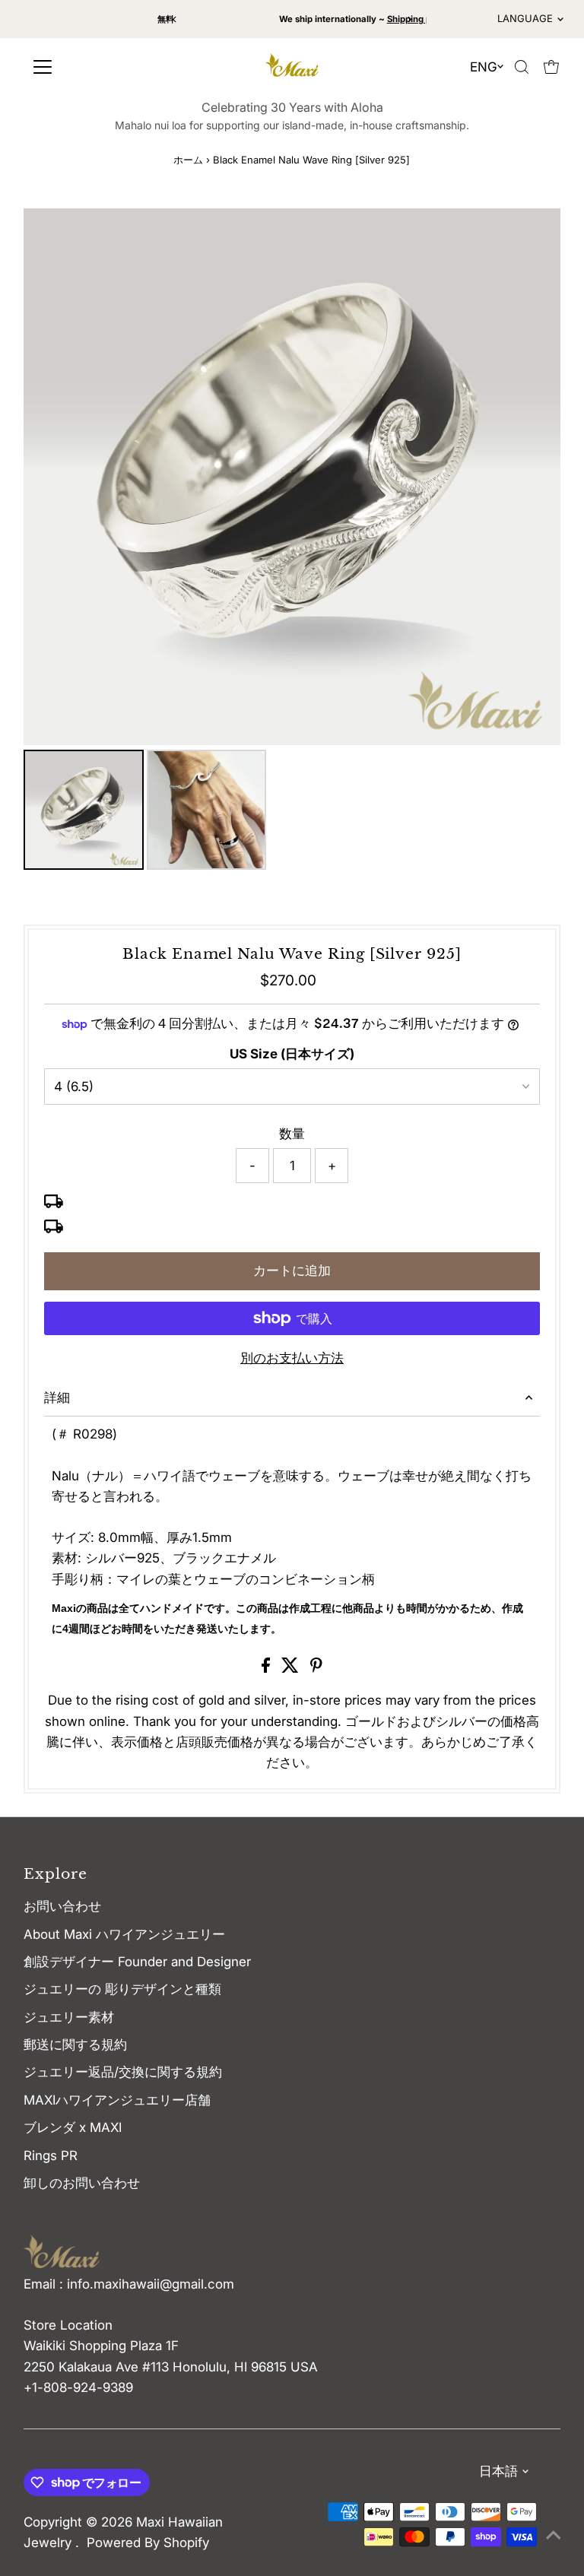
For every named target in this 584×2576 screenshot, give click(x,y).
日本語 (498, 2471)
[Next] (409, 19)
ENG (484, 67)
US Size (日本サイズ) (292, 1054)
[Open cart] (551, 67)
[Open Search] (522, 67)
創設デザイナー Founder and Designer (137, 1962)
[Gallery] (292, 541)
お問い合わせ (62, 1906)
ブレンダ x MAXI (73, 2127)
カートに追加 (292, 1271)
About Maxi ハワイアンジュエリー (124, 1934)
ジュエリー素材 (69, 2017)
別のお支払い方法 (292, 1358)
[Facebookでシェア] (268, 1668)
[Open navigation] (94, 67)
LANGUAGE (525, 18)
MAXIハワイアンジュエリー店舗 (117, 2100)
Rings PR (51, 2156)
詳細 (57, 1397)
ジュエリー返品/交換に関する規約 (123, 2072)
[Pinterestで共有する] (316, 1668)
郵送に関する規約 (75, 2045)
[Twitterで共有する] (292, 1668)
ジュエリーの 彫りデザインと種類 (129, 1989)
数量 (292, 1134)
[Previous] (175, 19)
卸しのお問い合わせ (82, 2183)
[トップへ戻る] (554, 2534)
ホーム (188, 160)
